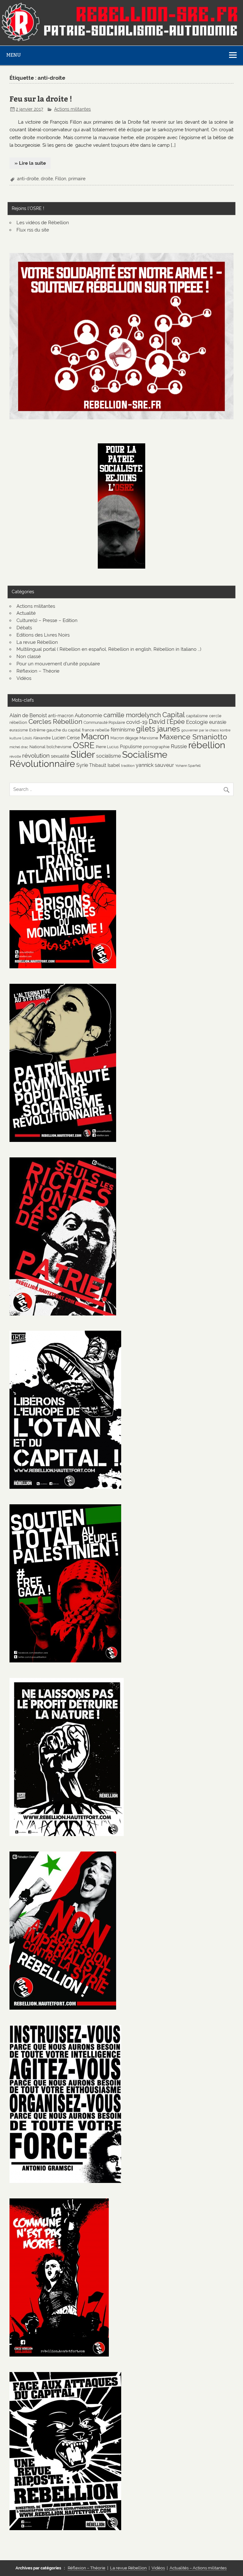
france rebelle (96, 730)
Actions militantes (72, 109)
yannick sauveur (155, 765)
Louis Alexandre (37, 738)
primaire (77, 179)
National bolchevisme (50, 747)
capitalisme (197, 716)
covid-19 (137, 722)
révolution (36, 755)
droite (47, 179)
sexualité (60, 756)
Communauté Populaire (104, 722)
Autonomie (88, 715)
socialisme (109, 756)
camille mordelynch (132, 715)
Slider (83, 754)
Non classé (29, 656)
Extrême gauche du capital (55, 730)
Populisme (131, 746)
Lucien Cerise (66, 738)
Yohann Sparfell (188, 766)
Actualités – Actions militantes (198, 2568)
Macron (95, 736)
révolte (15, 756)
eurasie (218, 722)
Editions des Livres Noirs (43, 635)
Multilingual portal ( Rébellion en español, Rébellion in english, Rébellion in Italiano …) (109, 649)
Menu (14, 55)
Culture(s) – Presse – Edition (47, 620)
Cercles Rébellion (55, 721)
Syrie (82, 765)
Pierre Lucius (107, 747)
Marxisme (149, 738)
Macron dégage (124, 738)
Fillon (61, 179)
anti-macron (61, 715)
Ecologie (197, 722)
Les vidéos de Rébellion (43, 223)
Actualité (26, 613)
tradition (128, 766)
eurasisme (19, 730)
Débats (24, 628)
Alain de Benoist (28, 715)
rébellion (207, 745)
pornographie (156, 747)
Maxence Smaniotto (193, 737)
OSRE (84, 745)
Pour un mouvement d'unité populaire (58, 664)
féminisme (123, 730)
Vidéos (24, 678)
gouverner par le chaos (200, 730)
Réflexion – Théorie (38, 671)
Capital (174, 715)
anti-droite (28, 179)
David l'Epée (167, 722)
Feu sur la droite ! (41, 99)
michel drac (19, 747)
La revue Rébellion (37, 642)
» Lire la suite (30, 163)
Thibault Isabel (105, 765)
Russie (179, 746)
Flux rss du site (33, 230)
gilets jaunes (158, 729)
